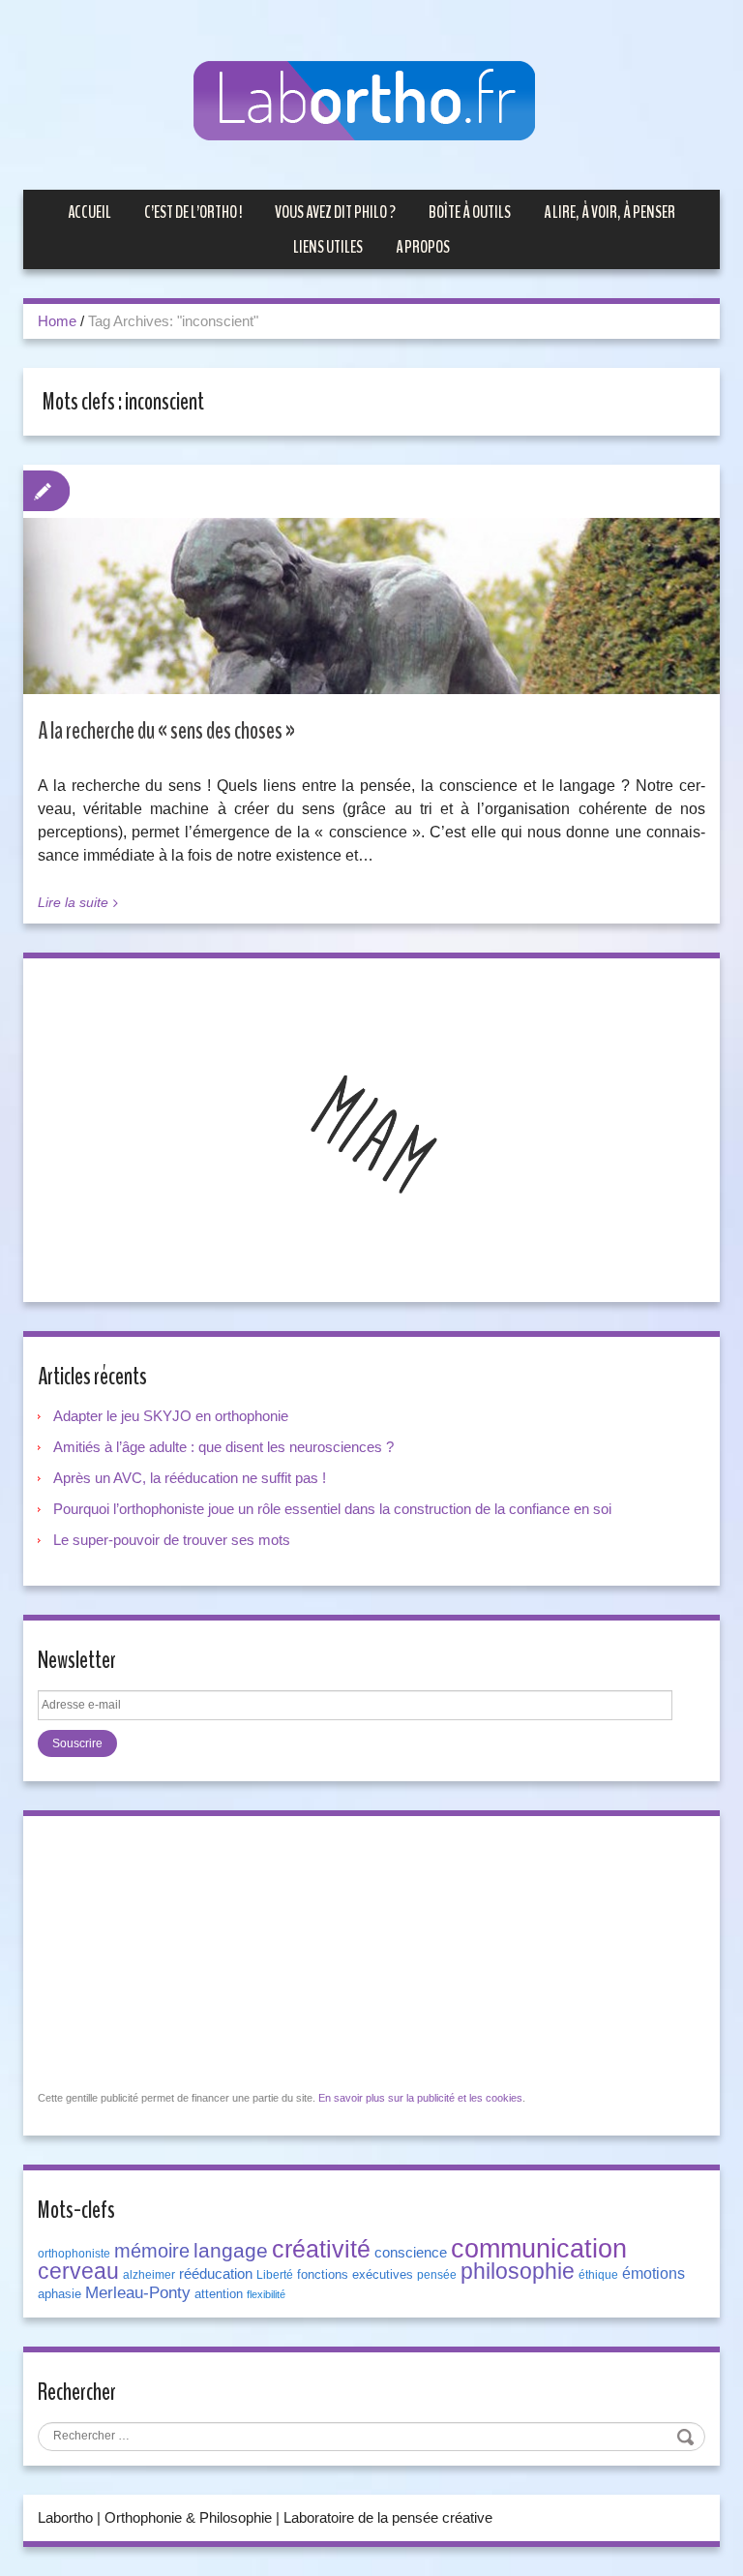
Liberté (275, 2275)
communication (539, 2249)
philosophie (518, 2271)
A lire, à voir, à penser (609, 212)
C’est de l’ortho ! (193, 212)
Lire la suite (73, 902)
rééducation (216, 2274)
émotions (654, 2273)
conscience (411, 2253)
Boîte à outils (470, 212)
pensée (437, 2275)
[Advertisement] (183, 1952)
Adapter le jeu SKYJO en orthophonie (173, 1416)
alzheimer (149, 2275)
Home (57, 321)
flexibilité (266, 2294)
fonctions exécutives (355, 2274)
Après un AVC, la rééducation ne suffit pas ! (190, 1478)
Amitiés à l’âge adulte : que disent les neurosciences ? (223, 1447)
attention (219, 2294)
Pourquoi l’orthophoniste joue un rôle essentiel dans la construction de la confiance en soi (332, 1509)
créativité (321, 2249)
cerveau (78, 2271)
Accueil (89, 212)
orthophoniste (74, 2254)
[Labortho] (371, 102)
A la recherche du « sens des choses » (166, 731)
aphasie (59, 2294)
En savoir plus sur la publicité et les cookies (420, 2098)
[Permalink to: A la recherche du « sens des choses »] (371, 625)
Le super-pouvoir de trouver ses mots (172, 1540)
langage (231, 2251)
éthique (598, 2275)
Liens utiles (328, 247)
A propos (423, 247)
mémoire (152, 2251)
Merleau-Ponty (138, 2292)
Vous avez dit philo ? (335, 212)
